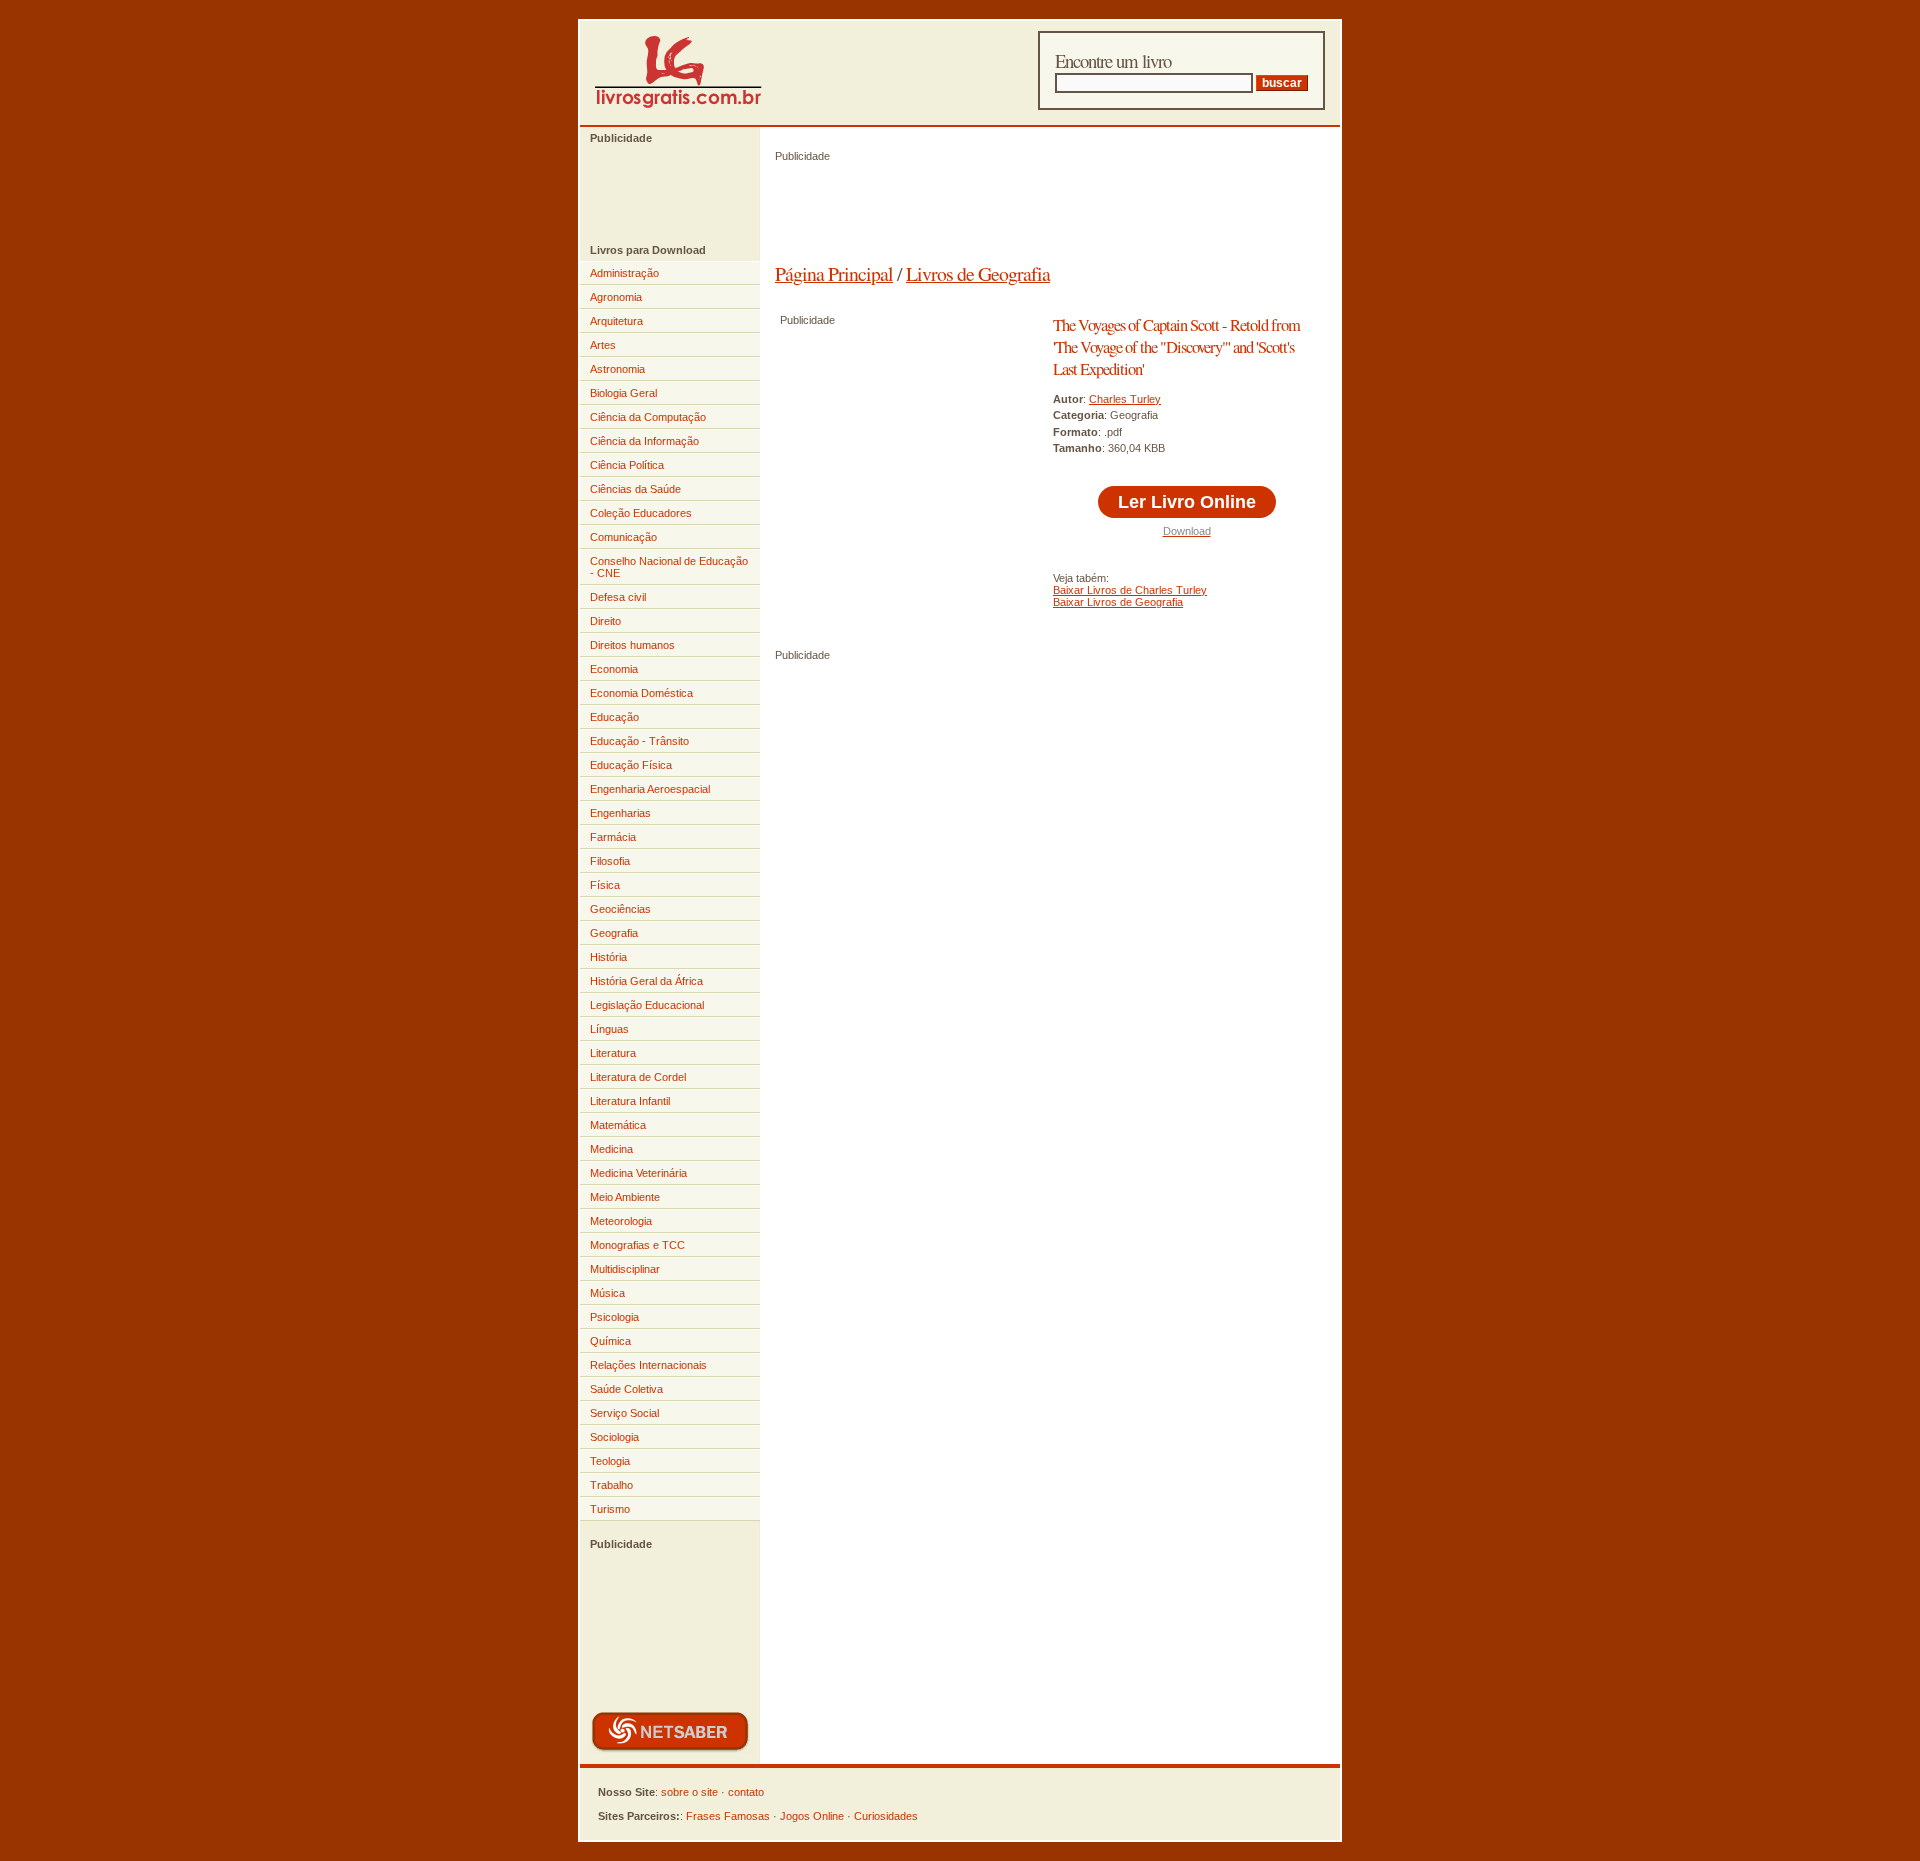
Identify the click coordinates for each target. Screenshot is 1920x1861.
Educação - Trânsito (639, 741)
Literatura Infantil (630, 1101)
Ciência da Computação (648, 417)
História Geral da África (646, 981)
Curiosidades (886, 1816)
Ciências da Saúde (635, 489)
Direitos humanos (632, 645)
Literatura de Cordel (638, 1077)
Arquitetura (616, 321)
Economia (614, 669)
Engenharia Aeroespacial (650, 789)
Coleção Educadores (641, 513)
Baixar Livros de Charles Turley (1130, 590)
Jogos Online (812, 1816)
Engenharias (620, 813)
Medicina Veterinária (638, 1173)
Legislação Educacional (647, 1005)
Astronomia (617, 369)
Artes (603, 345)
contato (746, 1792)
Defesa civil (618, 597)
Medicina (611, 1149)
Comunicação (623, 537)
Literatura (613, 1053)
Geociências (620, 909)
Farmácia (613, 837)
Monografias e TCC (637, 1245)
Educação (614, 717)
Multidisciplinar (625, 1269)
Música (607, 1293)
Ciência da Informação (644, 441)
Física (605, 885)
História (608, 957)
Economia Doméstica (641, 693)
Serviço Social (624, 1413)
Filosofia (610, 861)
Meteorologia (621, 1221)
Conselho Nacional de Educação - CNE (669, 567)
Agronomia (616, 297)
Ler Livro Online (1187, 502)
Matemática (618, 1125)
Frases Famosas (728, 1816)
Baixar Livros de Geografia (1118, 602)
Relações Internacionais (648, 1365)
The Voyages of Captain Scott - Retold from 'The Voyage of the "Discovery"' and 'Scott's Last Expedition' (1176, 347)
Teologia (610, 1461)
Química (610, 1341)
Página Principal (834, 273)
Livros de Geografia (978, 273)
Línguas (609, 1029)
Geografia (614, 933)
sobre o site (689, 1792)
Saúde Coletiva (626, 1389)
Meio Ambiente (625, 1197)
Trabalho (611, 1485)
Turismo (610, 1509)
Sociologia (614, 1437)
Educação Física (631, 765)
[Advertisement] (660, 194)
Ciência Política (627, 465)
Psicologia (614, 1317)
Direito (605, 621)
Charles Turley (1125, 399)
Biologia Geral (623, 393)
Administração (624, 273)
